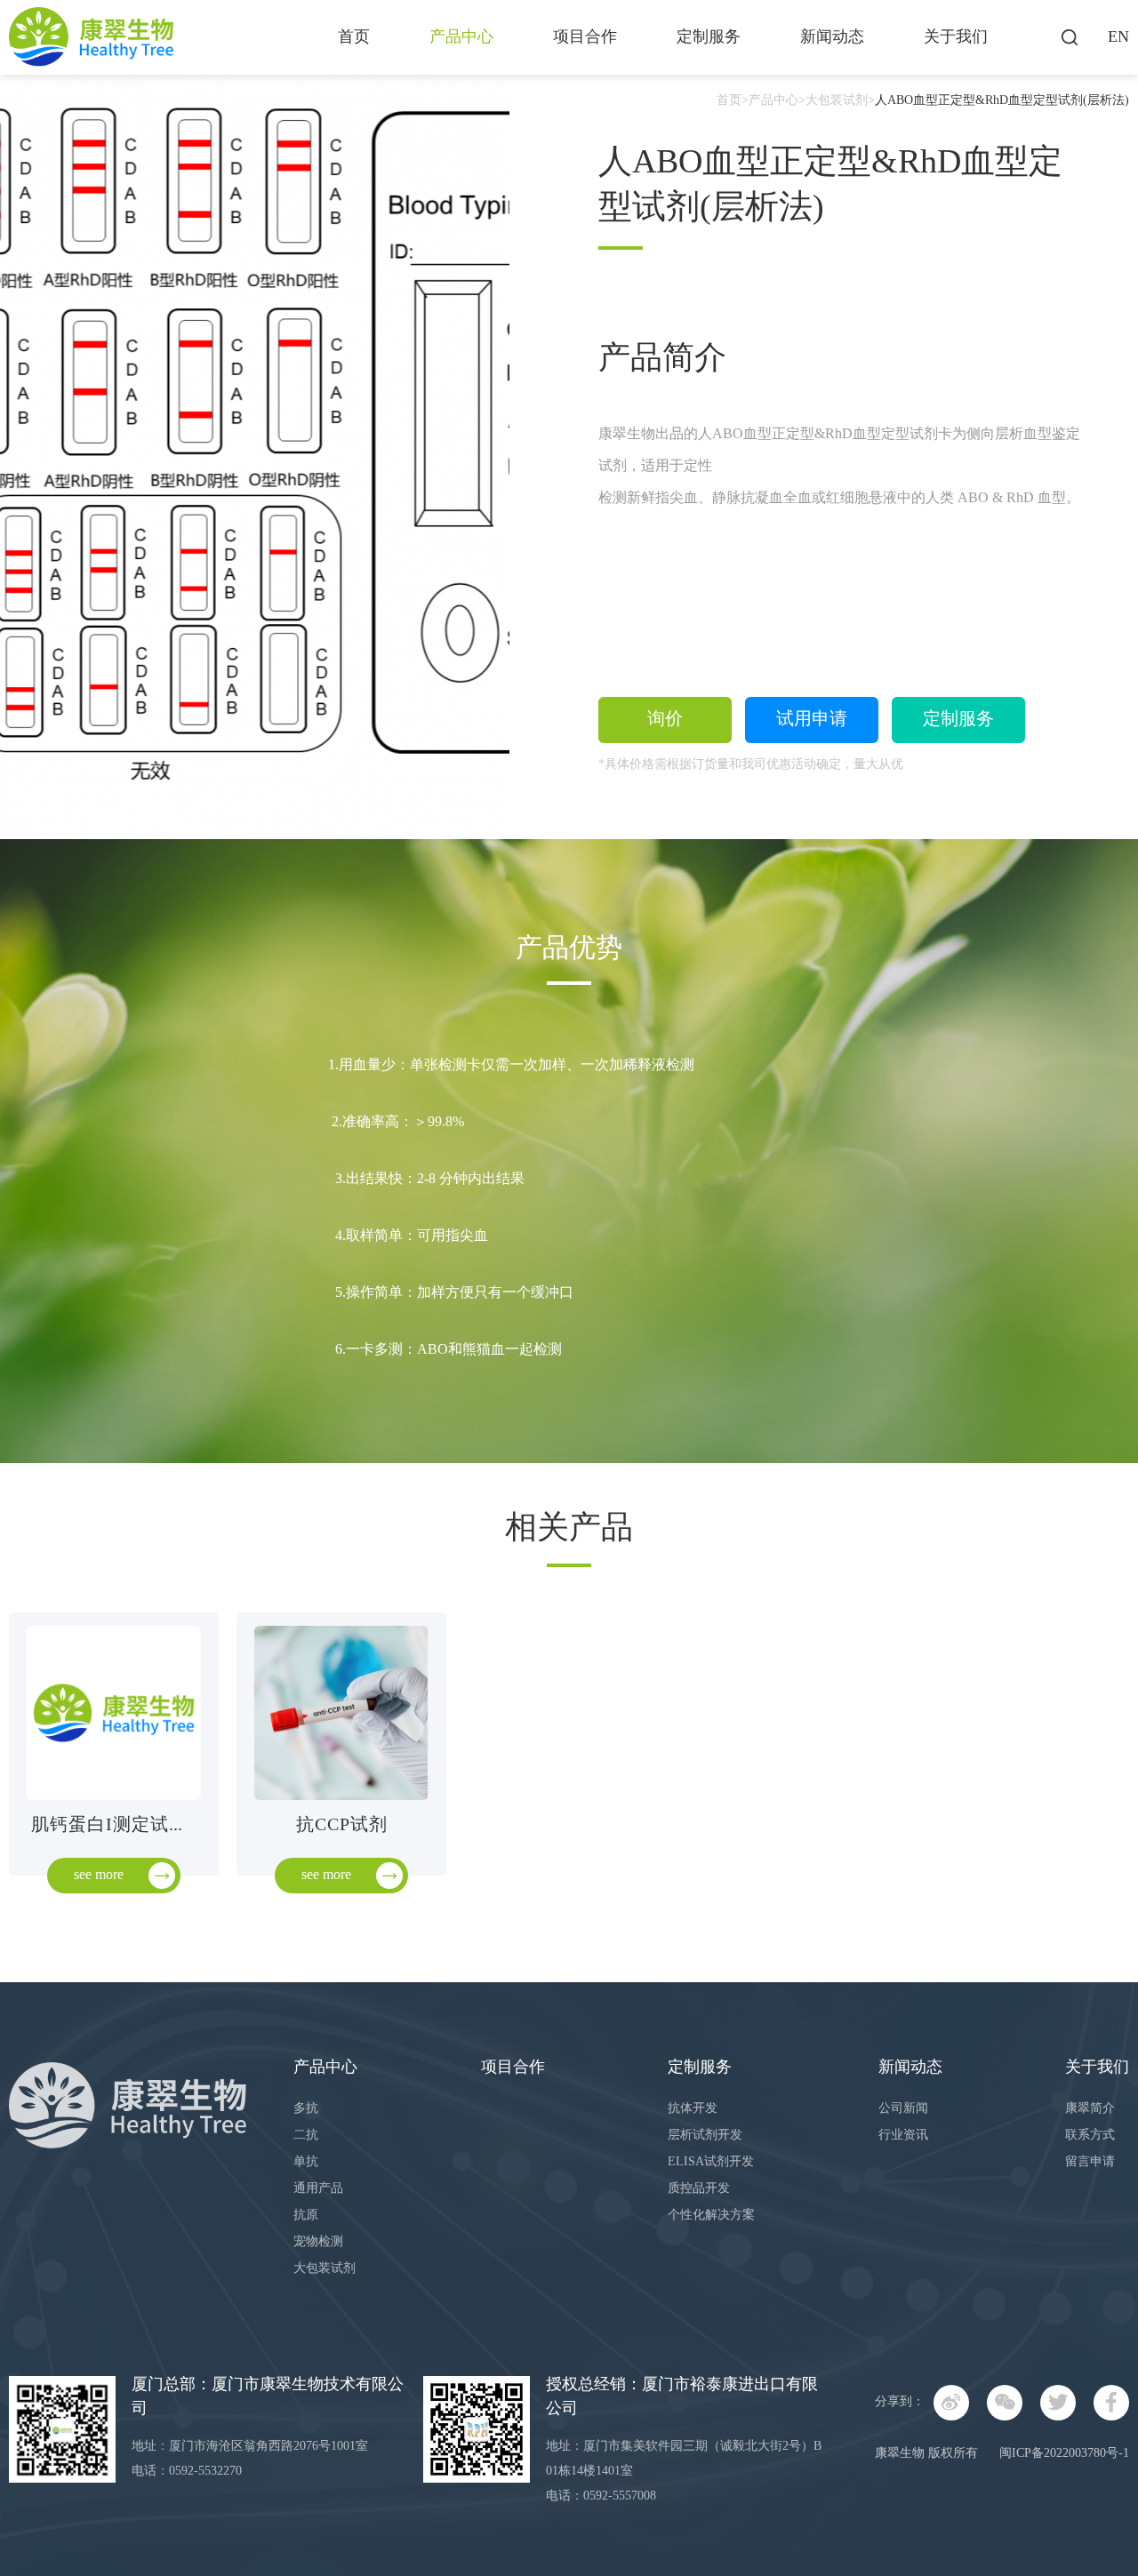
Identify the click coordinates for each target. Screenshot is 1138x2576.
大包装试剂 (837, 101)
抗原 (306, 2216)
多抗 (306, 2109)
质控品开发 (699, 2189)
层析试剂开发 (705, 2136)
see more (99, 1875)
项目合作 (585, 37)
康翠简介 (1090, 2109)
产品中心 (461, 37)
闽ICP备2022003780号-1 (1064, 2454)
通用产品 (318, 2189)
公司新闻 (903, 2109)
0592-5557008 (620, 2496)
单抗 (306, 2162)
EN (1118, 37)
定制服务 (709, 37)
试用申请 (812, 720)
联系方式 (1090, 2136)
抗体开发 (693, 2109)
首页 (354, 37)
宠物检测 (318, 2242)
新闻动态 (832, 37)
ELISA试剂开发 (711, 2162)
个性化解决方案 (711, 2216)
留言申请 (1090, 2162)
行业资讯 (903, 2136)
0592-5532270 (205, 2472)
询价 (665, 720)
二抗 (306, 2136)
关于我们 (956, 37)
